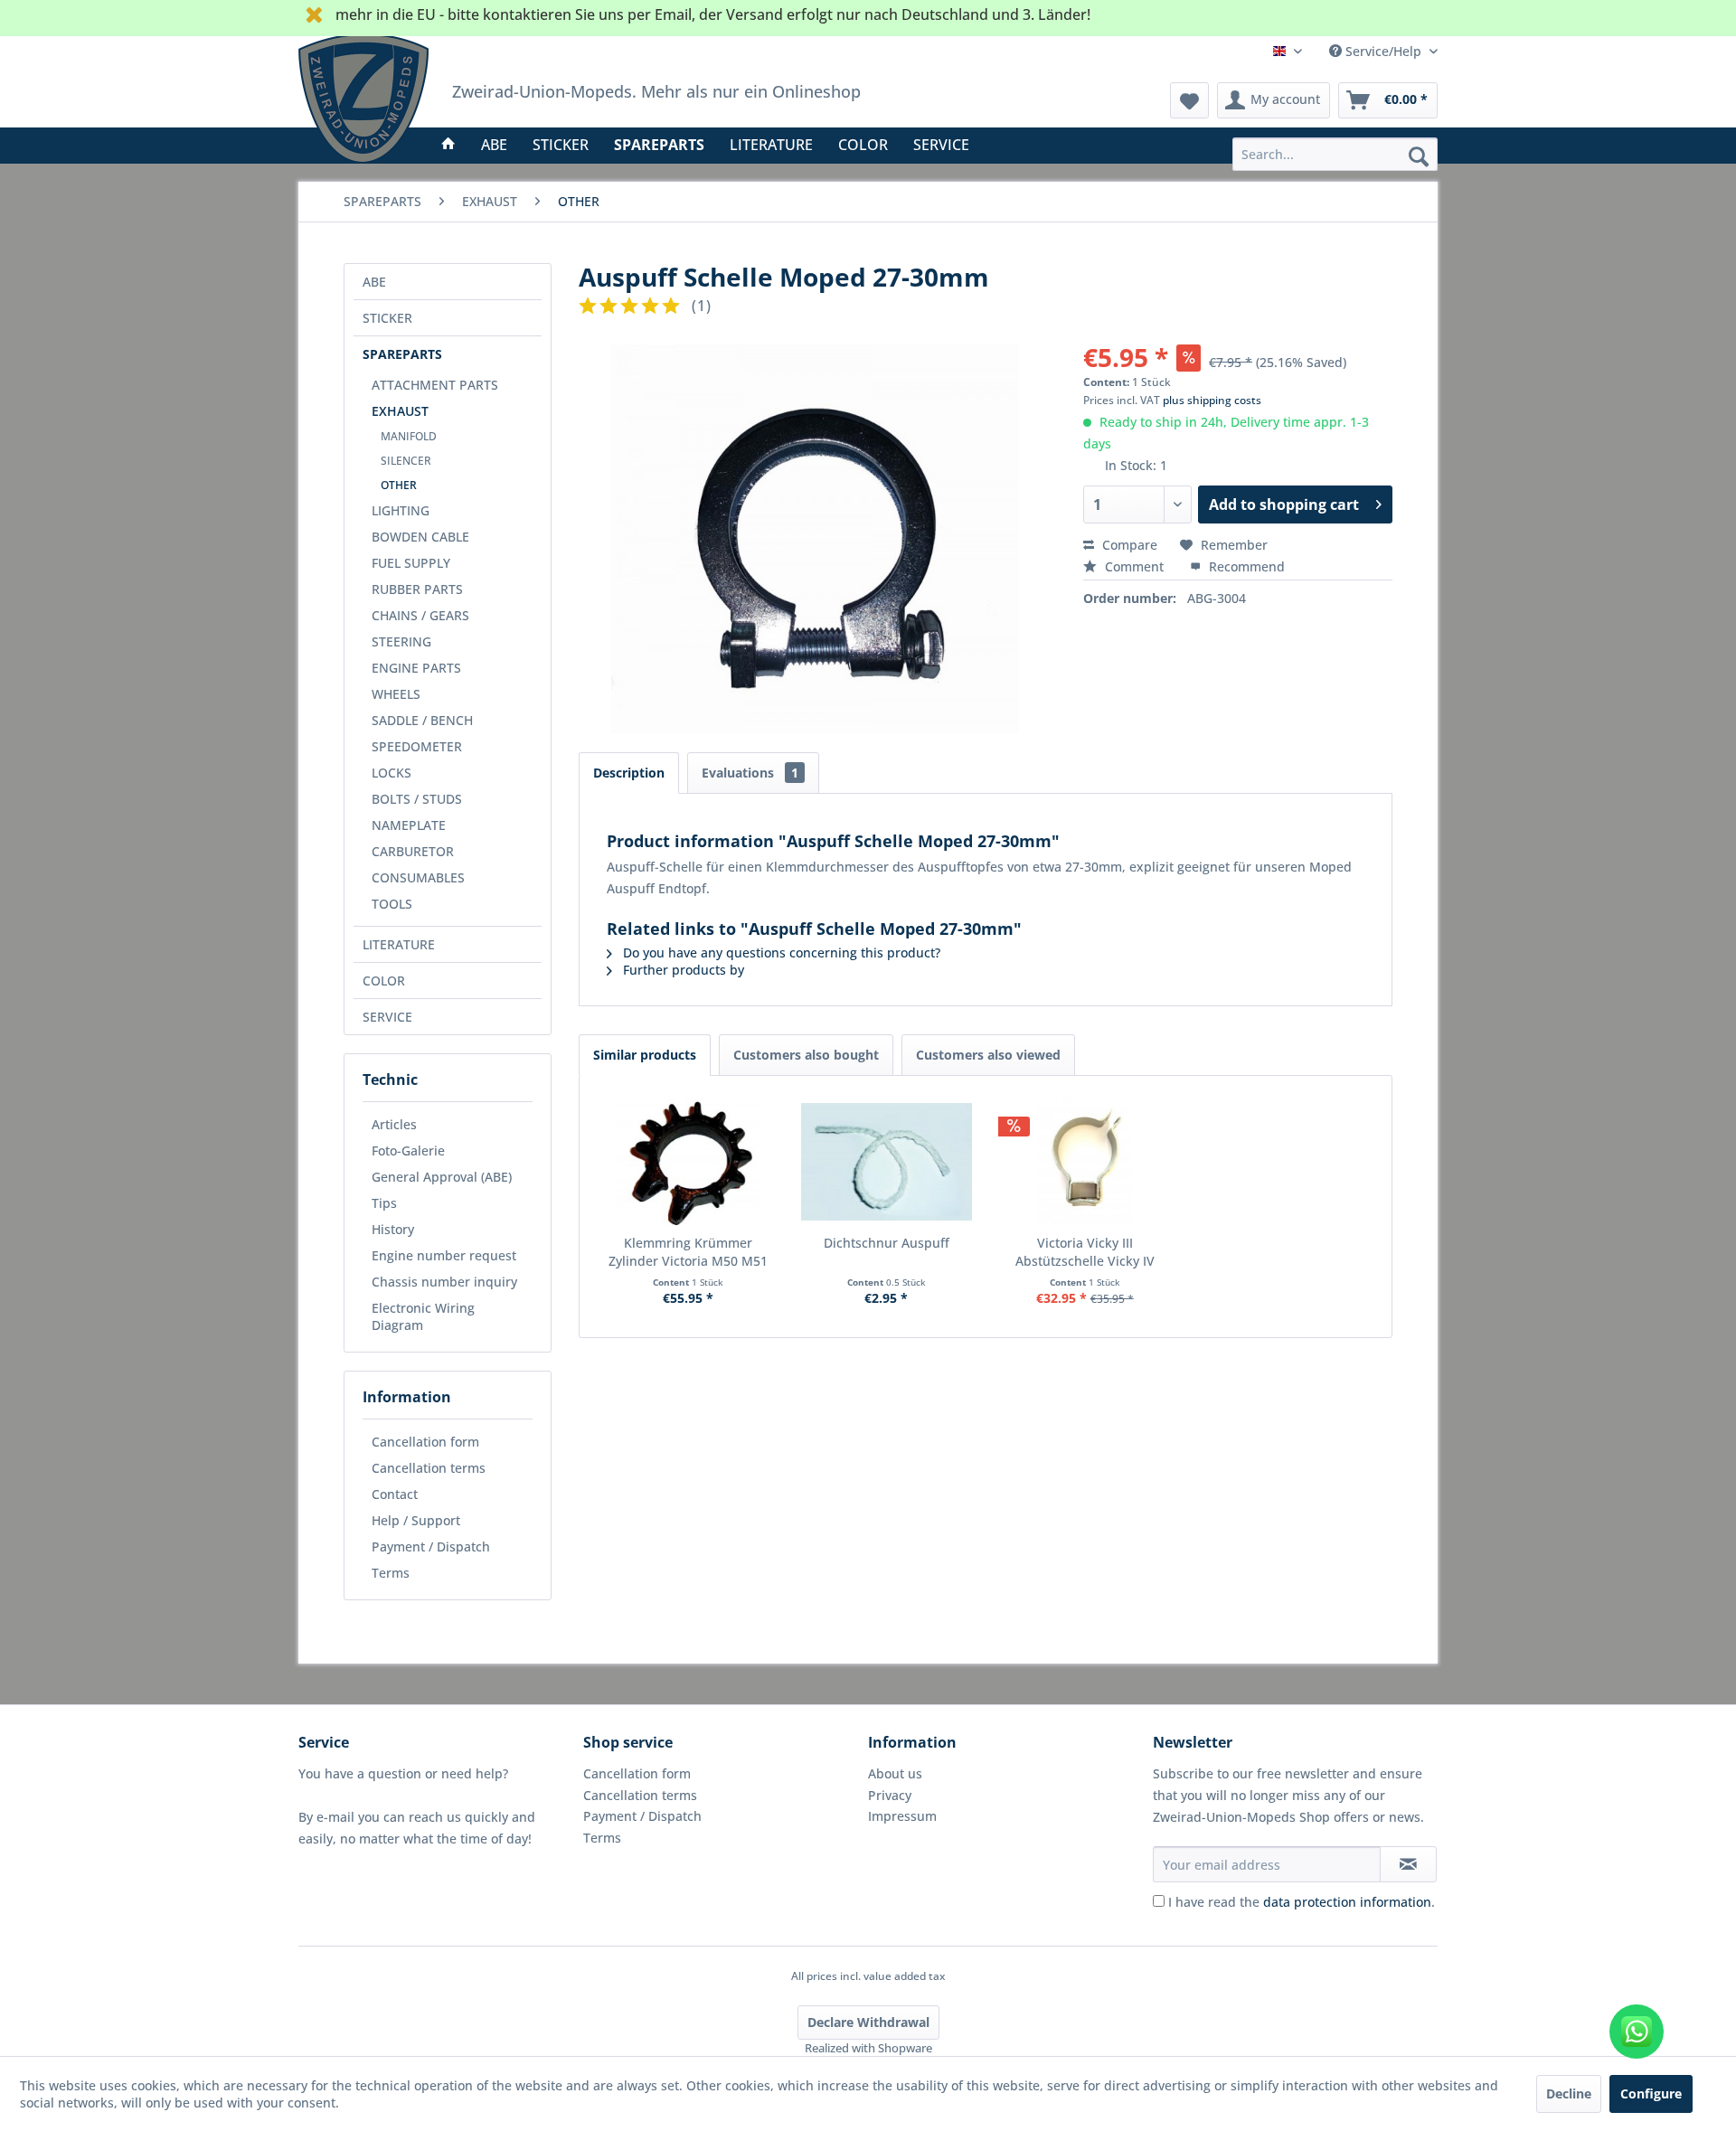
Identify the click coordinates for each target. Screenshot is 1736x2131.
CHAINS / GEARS (420, 615)
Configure (1651, 2093)
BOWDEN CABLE (420, 537)
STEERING (401, 641)
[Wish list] (1189, 100)
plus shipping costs (1212, 400)
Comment (1134, 566)
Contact (395, 1494)
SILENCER (406, 461)
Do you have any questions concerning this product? (780, 952)
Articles (394, 1124)
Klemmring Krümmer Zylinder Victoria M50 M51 (688, 1252)
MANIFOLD (409, 436)
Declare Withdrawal (868, 2022)
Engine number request (444, 1255)
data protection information (1347, 1902)
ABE (374, 282)
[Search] (1419, 156)
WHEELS (396, 694)
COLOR (384, 981)
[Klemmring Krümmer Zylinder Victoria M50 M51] (688, 1162)
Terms (391, 1573)
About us (895, 1773)
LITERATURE (399, 944)
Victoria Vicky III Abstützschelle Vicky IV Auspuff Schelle (1085, 1252)
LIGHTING (401, 510)
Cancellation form (425, 1442)
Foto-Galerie (408, 1150)
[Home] (448, 145)
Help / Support (416, 1520)
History (393, 1229)
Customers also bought (806, 1055)
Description (629, 773)
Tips (384, 1203)
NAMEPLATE (409, 825)
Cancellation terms (429, 1468)
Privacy (890, 1795)
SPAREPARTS (402, 354)
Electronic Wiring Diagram (423, 1316)
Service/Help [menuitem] (1383, 51)
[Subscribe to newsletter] (1408, 1864)
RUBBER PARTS (417, 589)
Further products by (682, 970)
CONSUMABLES (418, 877)
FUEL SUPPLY (411, 563)
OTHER (399, 485)
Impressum (902, 1816)
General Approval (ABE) (442, 1177)
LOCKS (392, 773)
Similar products (645, 1055)
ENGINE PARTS (416, 668)
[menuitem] (1335, 154)
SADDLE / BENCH (422, 720)
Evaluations (750, 773)
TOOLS (392, 904)
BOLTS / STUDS (417, 799)
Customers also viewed (988, 1055)
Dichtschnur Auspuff (887, 1243)
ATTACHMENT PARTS (435, 385)
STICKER (387, 318)
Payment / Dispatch (431, 1546)
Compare (1128, 545)
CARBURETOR (413, 851)
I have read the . (1302, 1902)
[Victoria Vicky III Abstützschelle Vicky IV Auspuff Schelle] (1085, 1162)
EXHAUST (400, 411)
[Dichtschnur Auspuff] (887, 1162)
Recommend (1245, 566)
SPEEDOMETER (417, 746)
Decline (1569, 2093)
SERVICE (387, 1017)
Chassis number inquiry (444, 1282)
